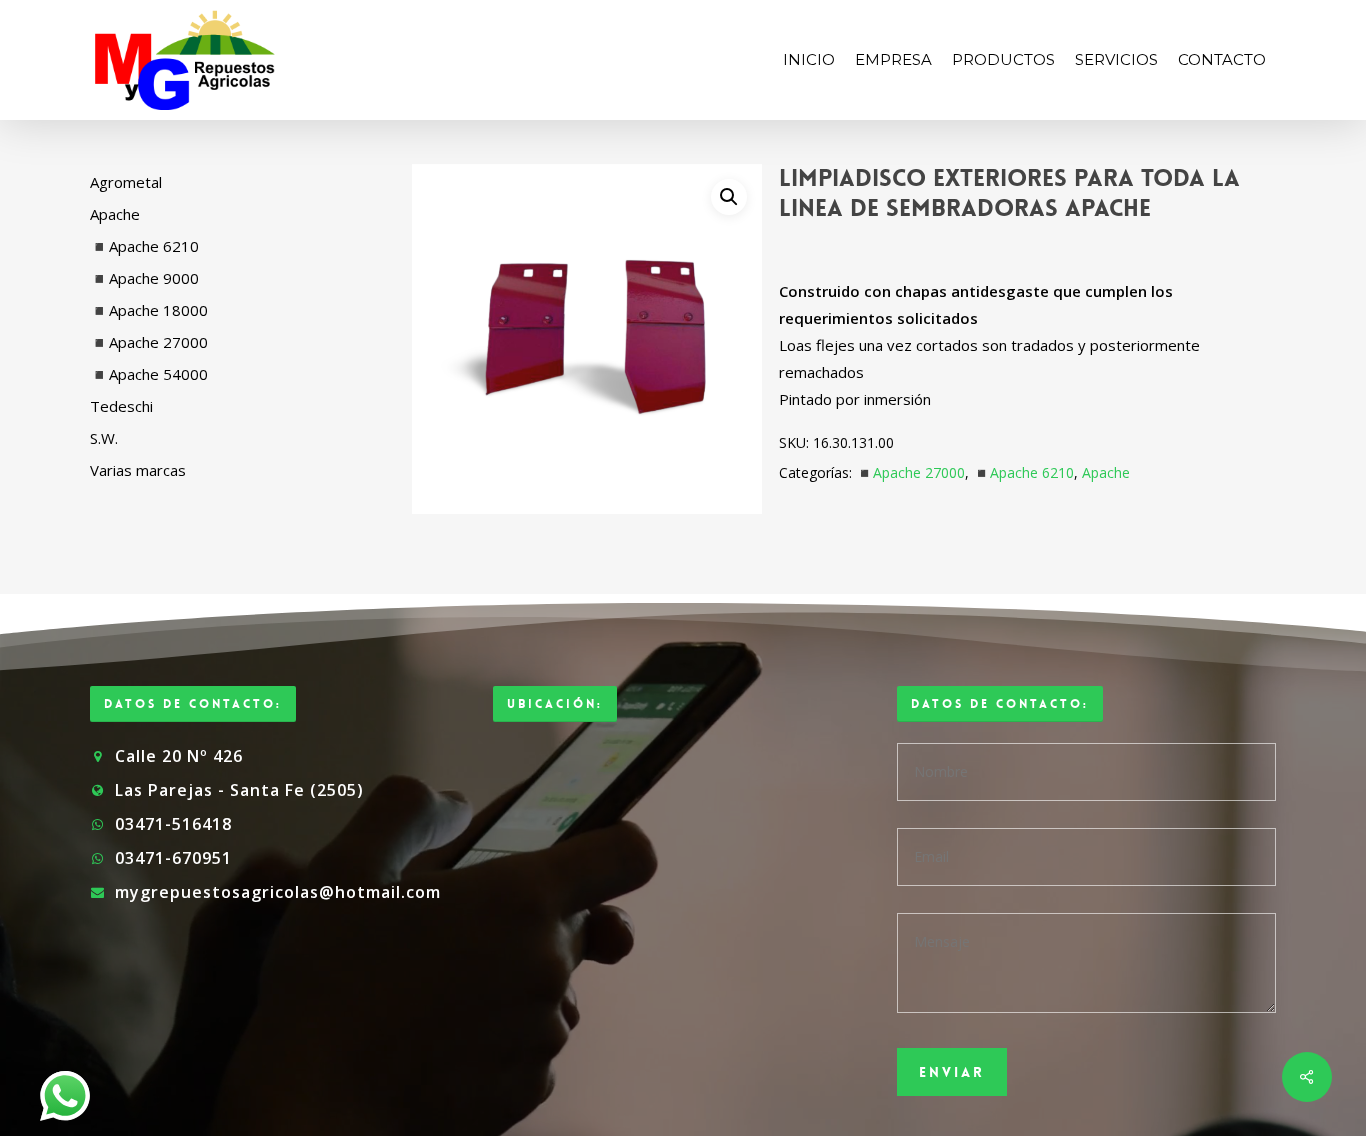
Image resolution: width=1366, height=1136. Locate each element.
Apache (1106, 472)
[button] (729, 197)
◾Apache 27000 (910, 472)
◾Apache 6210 (1023, 472)
